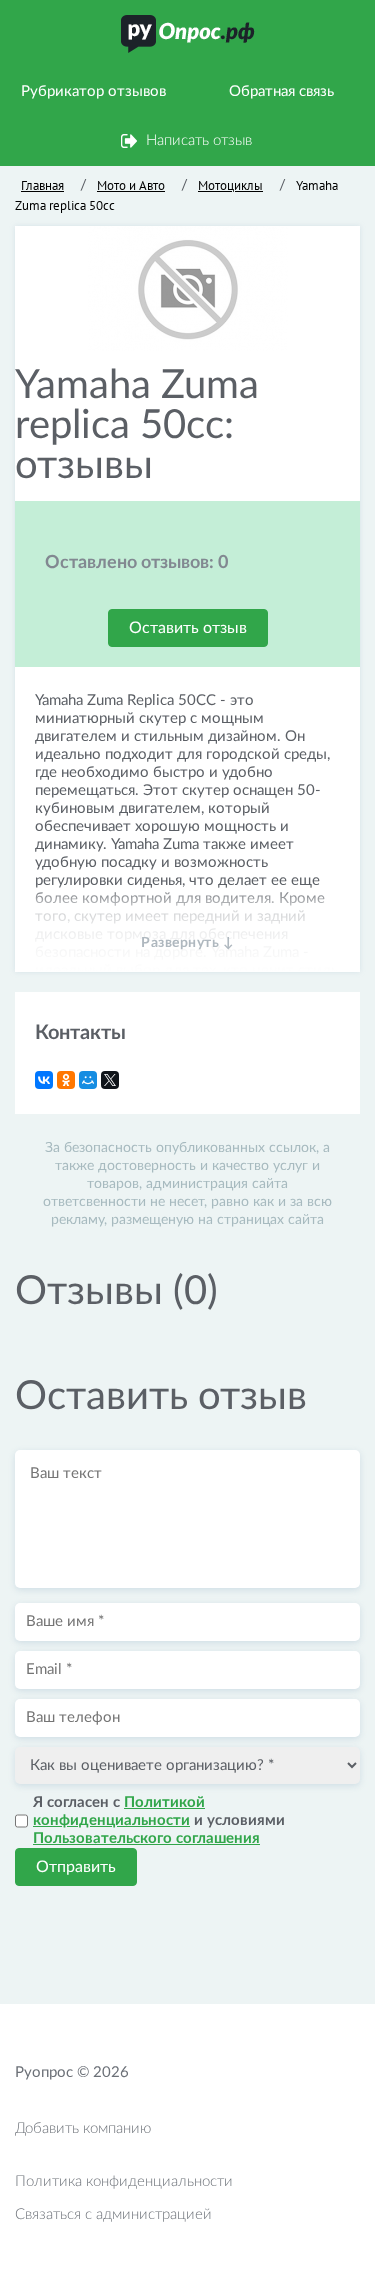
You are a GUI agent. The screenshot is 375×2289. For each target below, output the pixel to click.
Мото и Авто (131, 185)
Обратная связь (281, 91)
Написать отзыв (199, 140)
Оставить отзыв (188, 628)
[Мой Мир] (88, 1080)
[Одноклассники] (66, 1080)
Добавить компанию (83, 2128)
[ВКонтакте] (44, 1080)
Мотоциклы (230, 185)
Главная (42, 185)
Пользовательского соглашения (146, 1838)
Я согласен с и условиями (159, 1820)
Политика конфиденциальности (124, 2181)
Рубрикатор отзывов (93, 91)
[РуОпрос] (187, 34)
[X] (110, 1080)
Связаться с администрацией (113, 2214)
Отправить (76, 1867)
